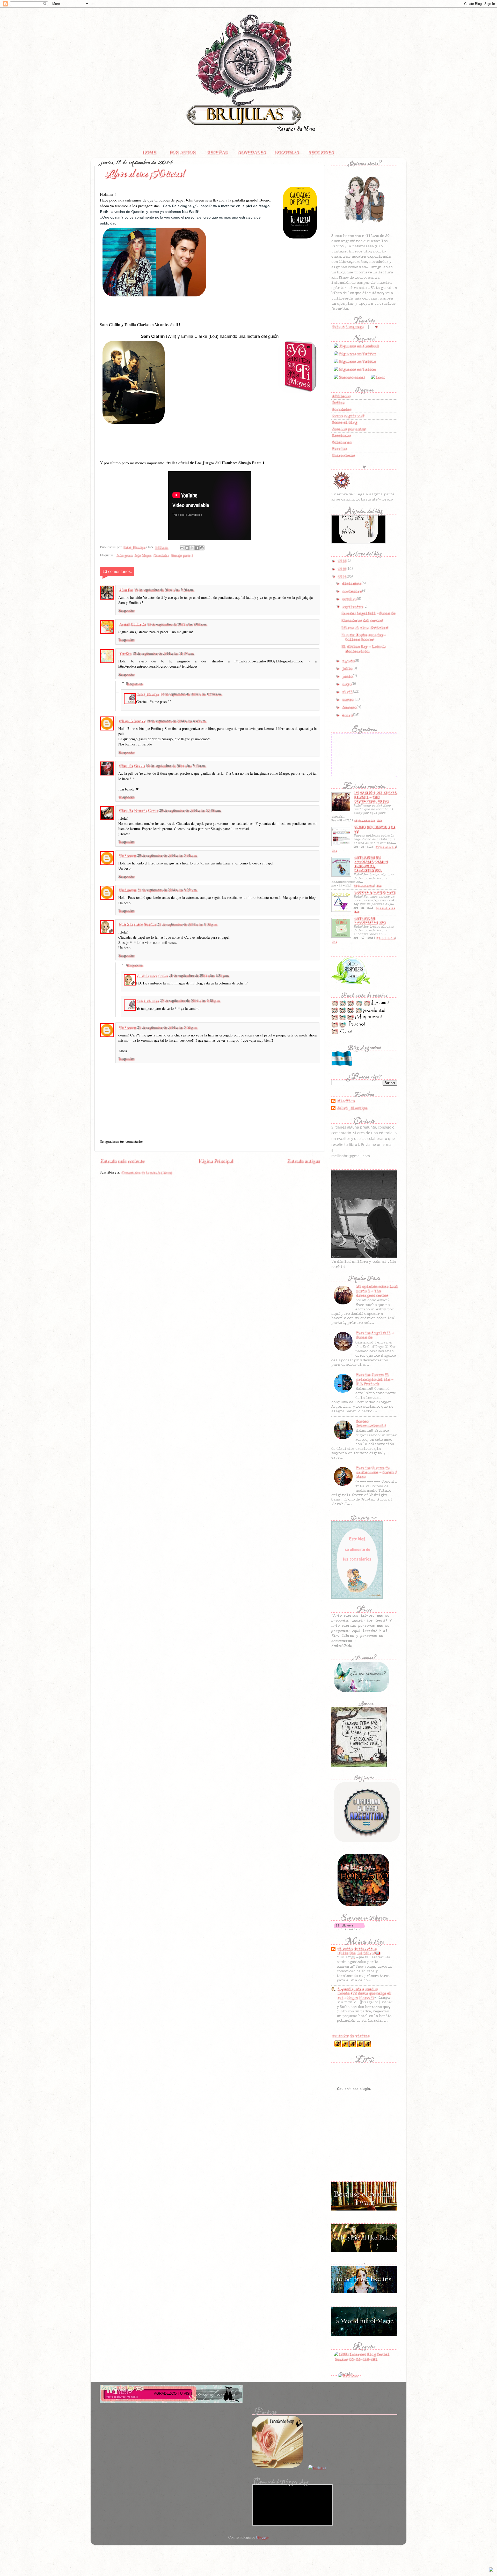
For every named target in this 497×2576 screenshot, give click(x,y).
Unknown (127, 855)
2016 (342, 561)
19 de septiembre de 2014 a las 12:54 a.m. (191, 694)
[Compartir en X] (192, 548)
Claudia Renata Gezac (138, 810)
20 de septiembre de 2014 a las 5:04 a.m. (167, 855)
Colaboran (341, 442)
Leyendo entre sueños (357, 1989)
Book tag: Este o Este (374, 893)
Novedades (251, 152)
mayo (347, 684)
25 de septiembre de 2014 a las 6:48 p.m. (190, 1000)
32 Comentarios (364, 821)
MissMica (345, 1101)
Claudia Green (131, 765)
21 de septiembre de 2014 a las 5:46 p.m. (167, 1027)
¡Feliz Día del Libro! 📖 (359, 1953)
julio (347, 669)
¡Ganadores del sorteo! (361, 621)
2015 (342, 569)
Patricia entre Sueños (137, 924)
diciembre (352, 584)
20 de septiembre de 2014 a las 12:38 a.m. (190, 810)
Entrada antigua (303, 1160)
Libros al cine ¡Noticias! (364, 628)
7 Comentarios (385, 938)
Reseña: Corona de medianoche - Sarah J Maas (376, 1472)
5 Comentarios (385, 908)
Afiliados (341, 396)
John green (124, 555)
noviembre (352, 591)
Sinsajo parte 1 (181, 555)
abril (347, 692)
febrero (349, 707)
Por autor (182, 152)
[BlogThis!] (187, 548)
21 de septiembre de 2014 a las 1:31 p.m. (199, 975)
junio (347, 676)
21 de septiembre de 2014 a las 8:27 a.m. (167, 890)
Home (149, 152)
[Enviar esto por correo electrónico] (182, 548)
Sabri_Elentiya (147, 694)
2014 (342, 577)
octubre (349, 599)
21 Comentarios (385, 847)
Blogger (262, 2537)
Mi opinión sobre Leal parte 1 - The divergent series (375, 797)
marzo (348, 700)
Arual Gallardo (132, 624)
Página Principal (215, 1160)
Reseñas (217, 152)
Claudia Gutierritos (356, 1949)
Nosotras (286, 152)
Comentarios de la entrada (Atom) (146, 1172)
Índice (338, 403)
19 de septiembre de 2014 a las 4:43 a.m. (176, 721)
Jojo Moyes (142, 555)
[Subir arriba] (491, 2570)
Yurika (125, 653)
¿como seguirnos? (348, 416)
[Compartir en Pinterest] (202, 548)
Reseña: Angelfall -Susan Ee (368, 613)
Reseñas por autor (348, 429)
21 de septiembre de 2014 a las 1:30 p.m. (187, 924)
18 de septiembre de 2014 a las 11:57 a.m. (163, 653)
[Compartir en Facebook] (197, 548)
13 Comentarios (363, 886)
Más (379, 821)
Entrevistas (343, 456)
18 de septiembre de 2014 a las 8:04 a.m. (177, 624)
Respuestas (134, 684)
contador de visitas (350, 2036)
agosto (348, 661)
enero (347, 715)
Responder (126, 610)
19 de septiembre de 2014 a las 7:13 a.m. (176, 766)
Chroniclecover (131, 720)
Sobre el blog (344, 422)
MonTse (125, 589)
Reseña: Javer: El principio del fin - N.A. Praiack (374, 1379)
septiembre (352, 607)
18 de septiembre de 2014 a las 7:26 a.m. (164, 590)
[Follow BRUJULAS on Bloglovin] (349, 1930)
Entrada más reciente (122, 1160)
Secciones (321, 152)
